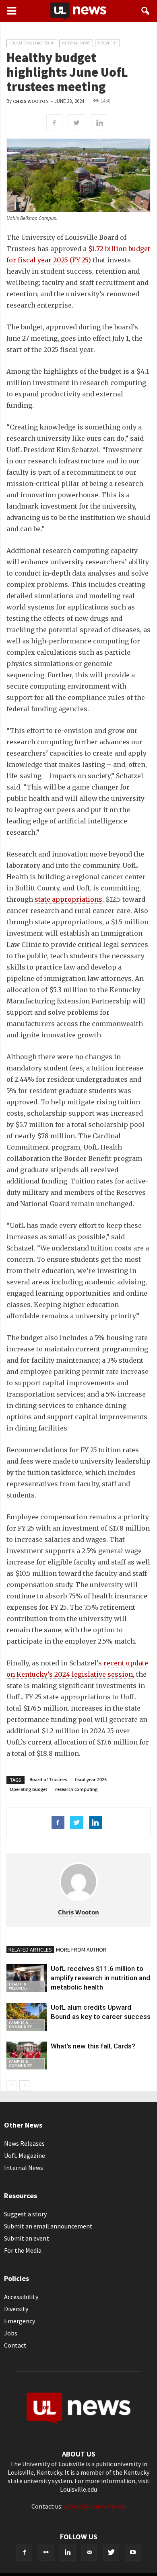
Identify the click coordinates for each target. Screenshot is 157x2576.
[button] (146, 11)
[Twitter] (111, 2553)
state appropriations (68, 899)
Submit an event (27, 2238)
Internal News (76, 43)
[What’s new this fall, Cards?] (27, 2056)
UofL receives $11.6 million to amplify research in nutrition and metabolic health (100, 1978)
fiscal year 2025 (91, 1779)
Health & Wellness (18, 1986)
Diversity (16, 2309)
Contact (15, 2345)
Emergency (20, 2321)
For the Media (23, 2250)
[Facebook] (24, 2553)
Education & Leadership (32, 43)
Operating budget (28, 1789)
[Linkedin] (68, 2553)
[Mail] (89, 2553)
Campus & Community (20, 2025)
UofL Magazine (25, 2155)
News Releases (24, 2143)
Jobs (11, 2333)
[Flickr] (46, 2553)
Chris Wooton (31, 102)
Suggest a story (25, 2214)
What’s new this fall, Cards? (93, 2046)
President (107, 43)
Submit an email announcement (48, 2226)
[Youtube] (133, 2553)
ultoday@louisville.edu (95, 2506)
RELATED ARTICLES (30, 1950)
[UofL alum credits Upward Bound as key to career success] (27, 2017)
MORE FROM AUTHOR (81, 1950)
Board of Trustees (48, 1779)
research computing (76, 1789)
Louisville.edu (78, 2489)
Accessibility (21, 2297)
